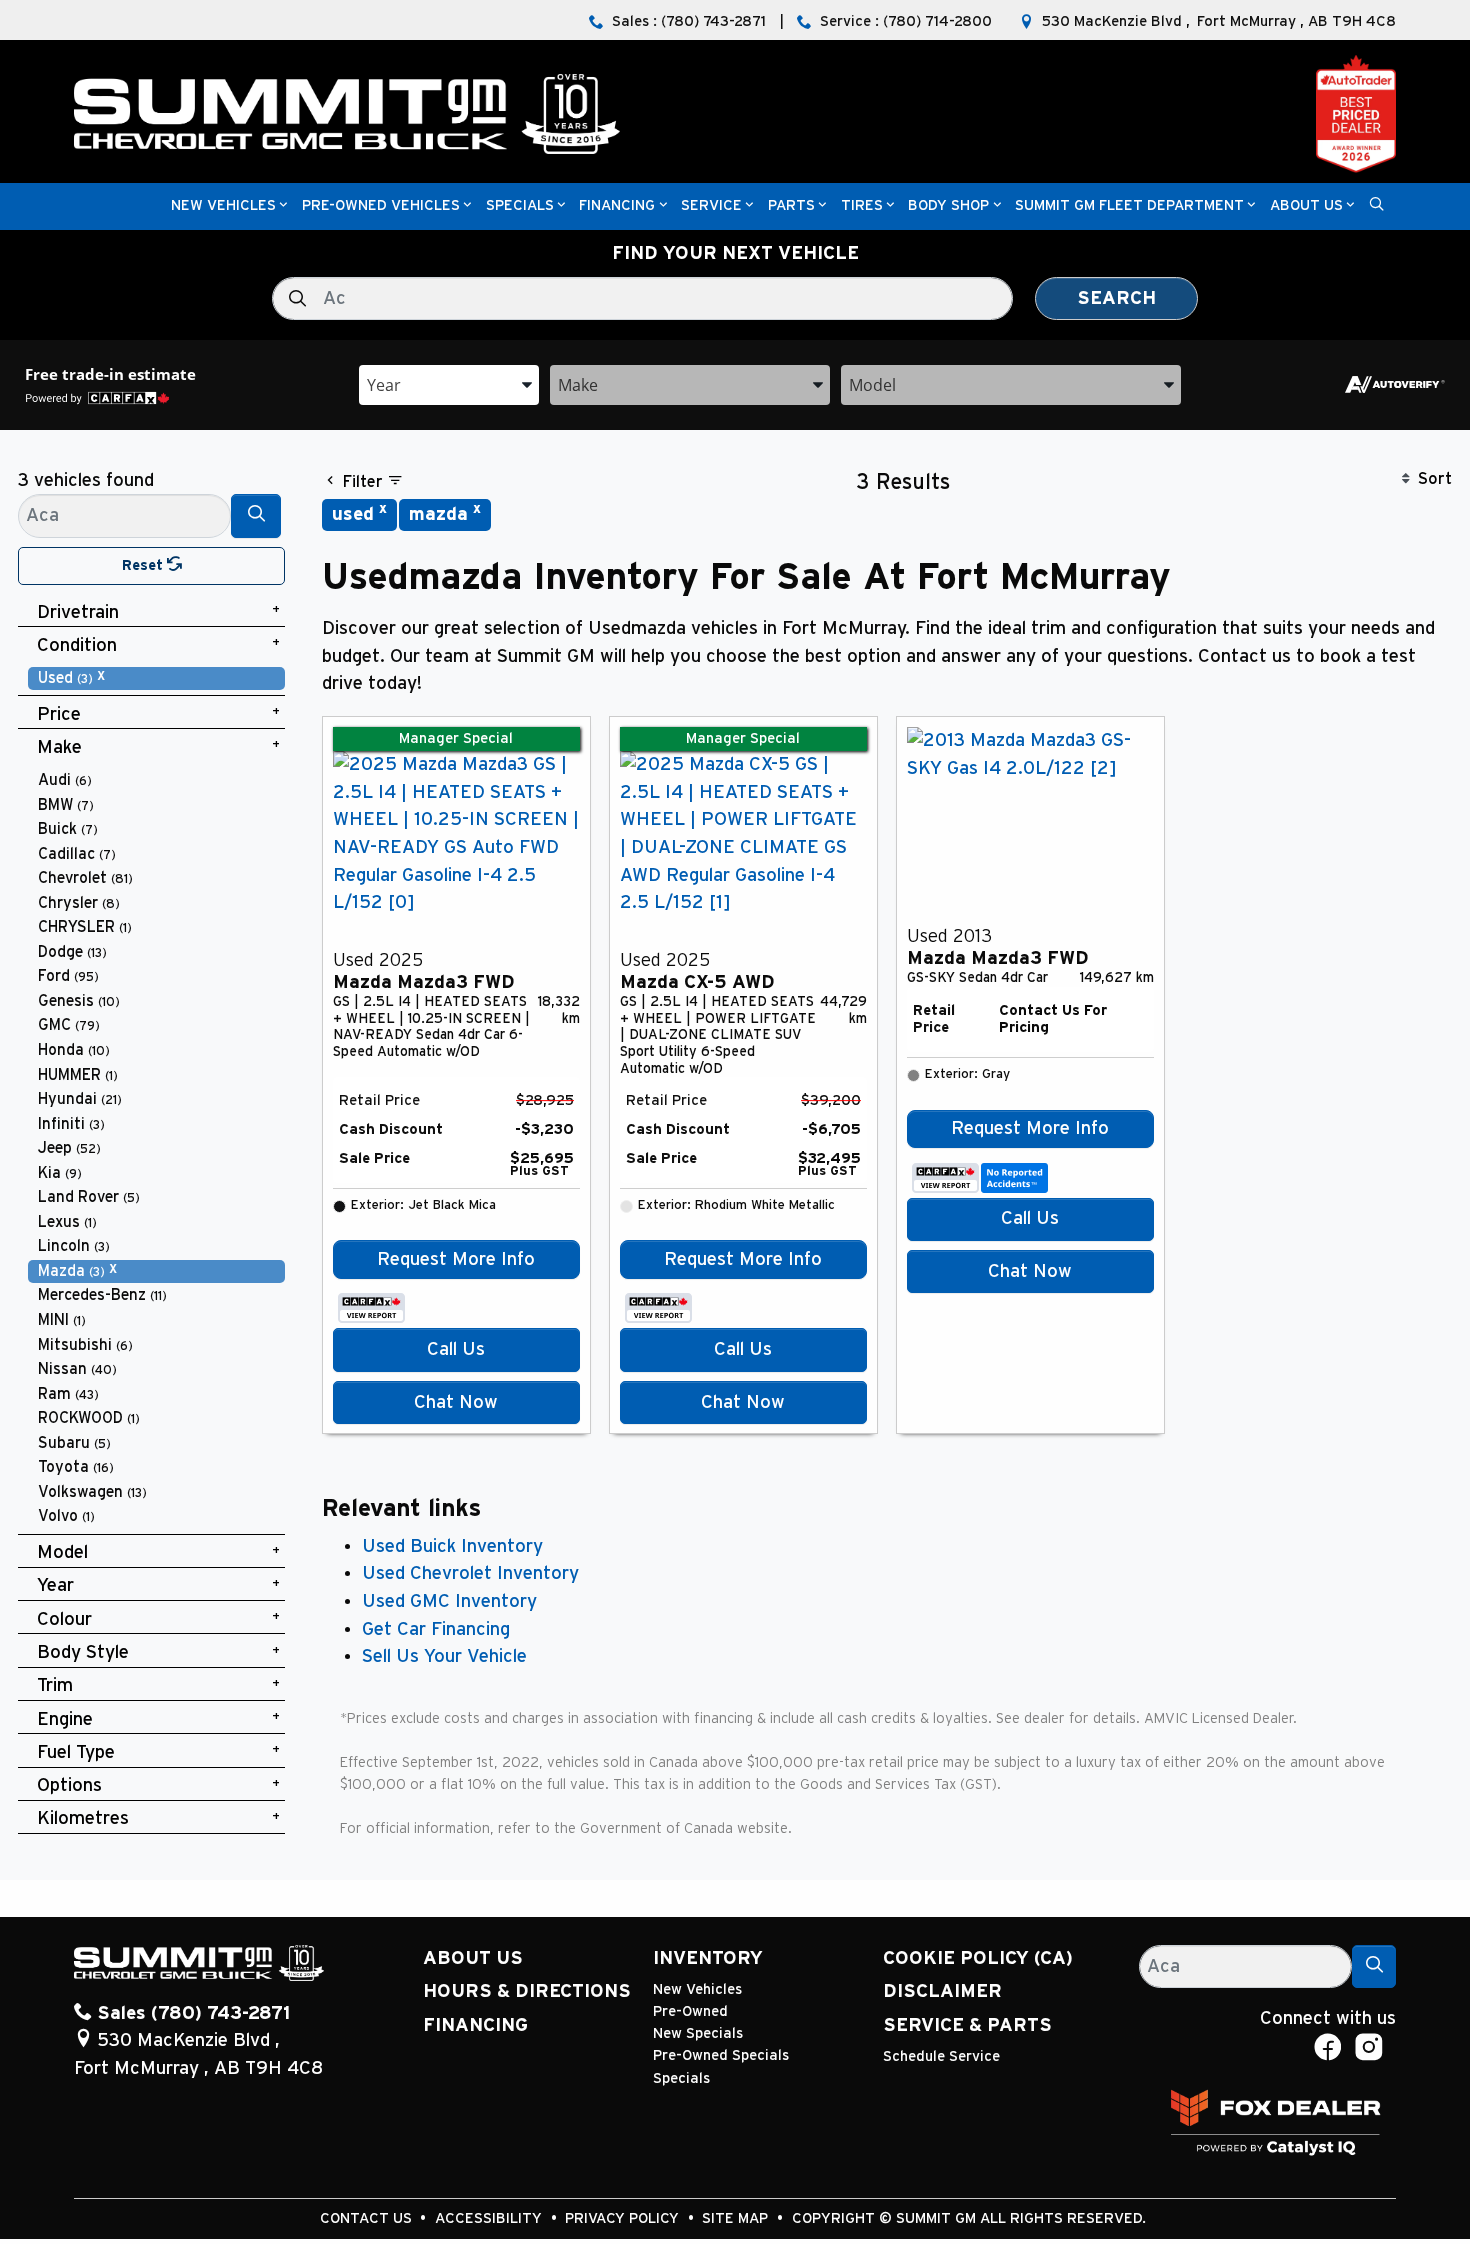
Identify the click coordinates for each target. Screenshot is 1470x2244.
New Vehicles (697, 1989)
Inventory (708, 1958)
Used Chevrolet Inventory (470, 1573)
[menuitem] (157, 678)
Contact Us (368, 2218)
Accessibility (490, 2218)
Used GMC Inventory (449, 1601)
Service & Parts (967, 2025)
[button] (223, 206)
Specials (681, 2078)
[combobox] (449, 383)
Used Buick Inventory (452, 1546)
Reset (144, 565)
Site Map (737, 2218)
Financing (475, 2025)
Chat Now (456, 1402)
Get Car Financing (436, 1629)
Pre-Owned (690, 2011)
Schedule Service (941, 2056)
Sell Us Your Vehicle (444, 1656)
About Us (473, 1958)
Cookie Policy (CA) (978, 1958)
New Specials (698, 2033)
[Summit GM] (347, 113)
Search (1116, 298)
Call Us (456, 1349)
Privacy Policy (624, 2218)
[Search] (256, 515)
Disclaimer (942, 1991)
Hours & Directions (527, 1991)
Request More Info (456, 1259)
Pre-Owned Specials (721, 2055)
